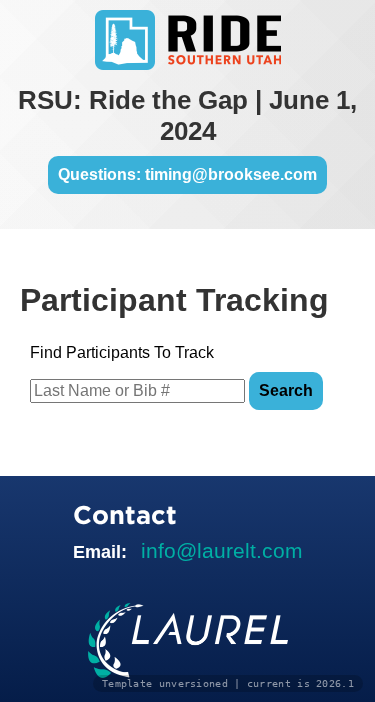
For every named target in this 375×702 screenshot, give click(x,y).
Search (286, 390)
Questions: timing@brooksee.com (187, 174)
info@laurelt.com (222, 550)
